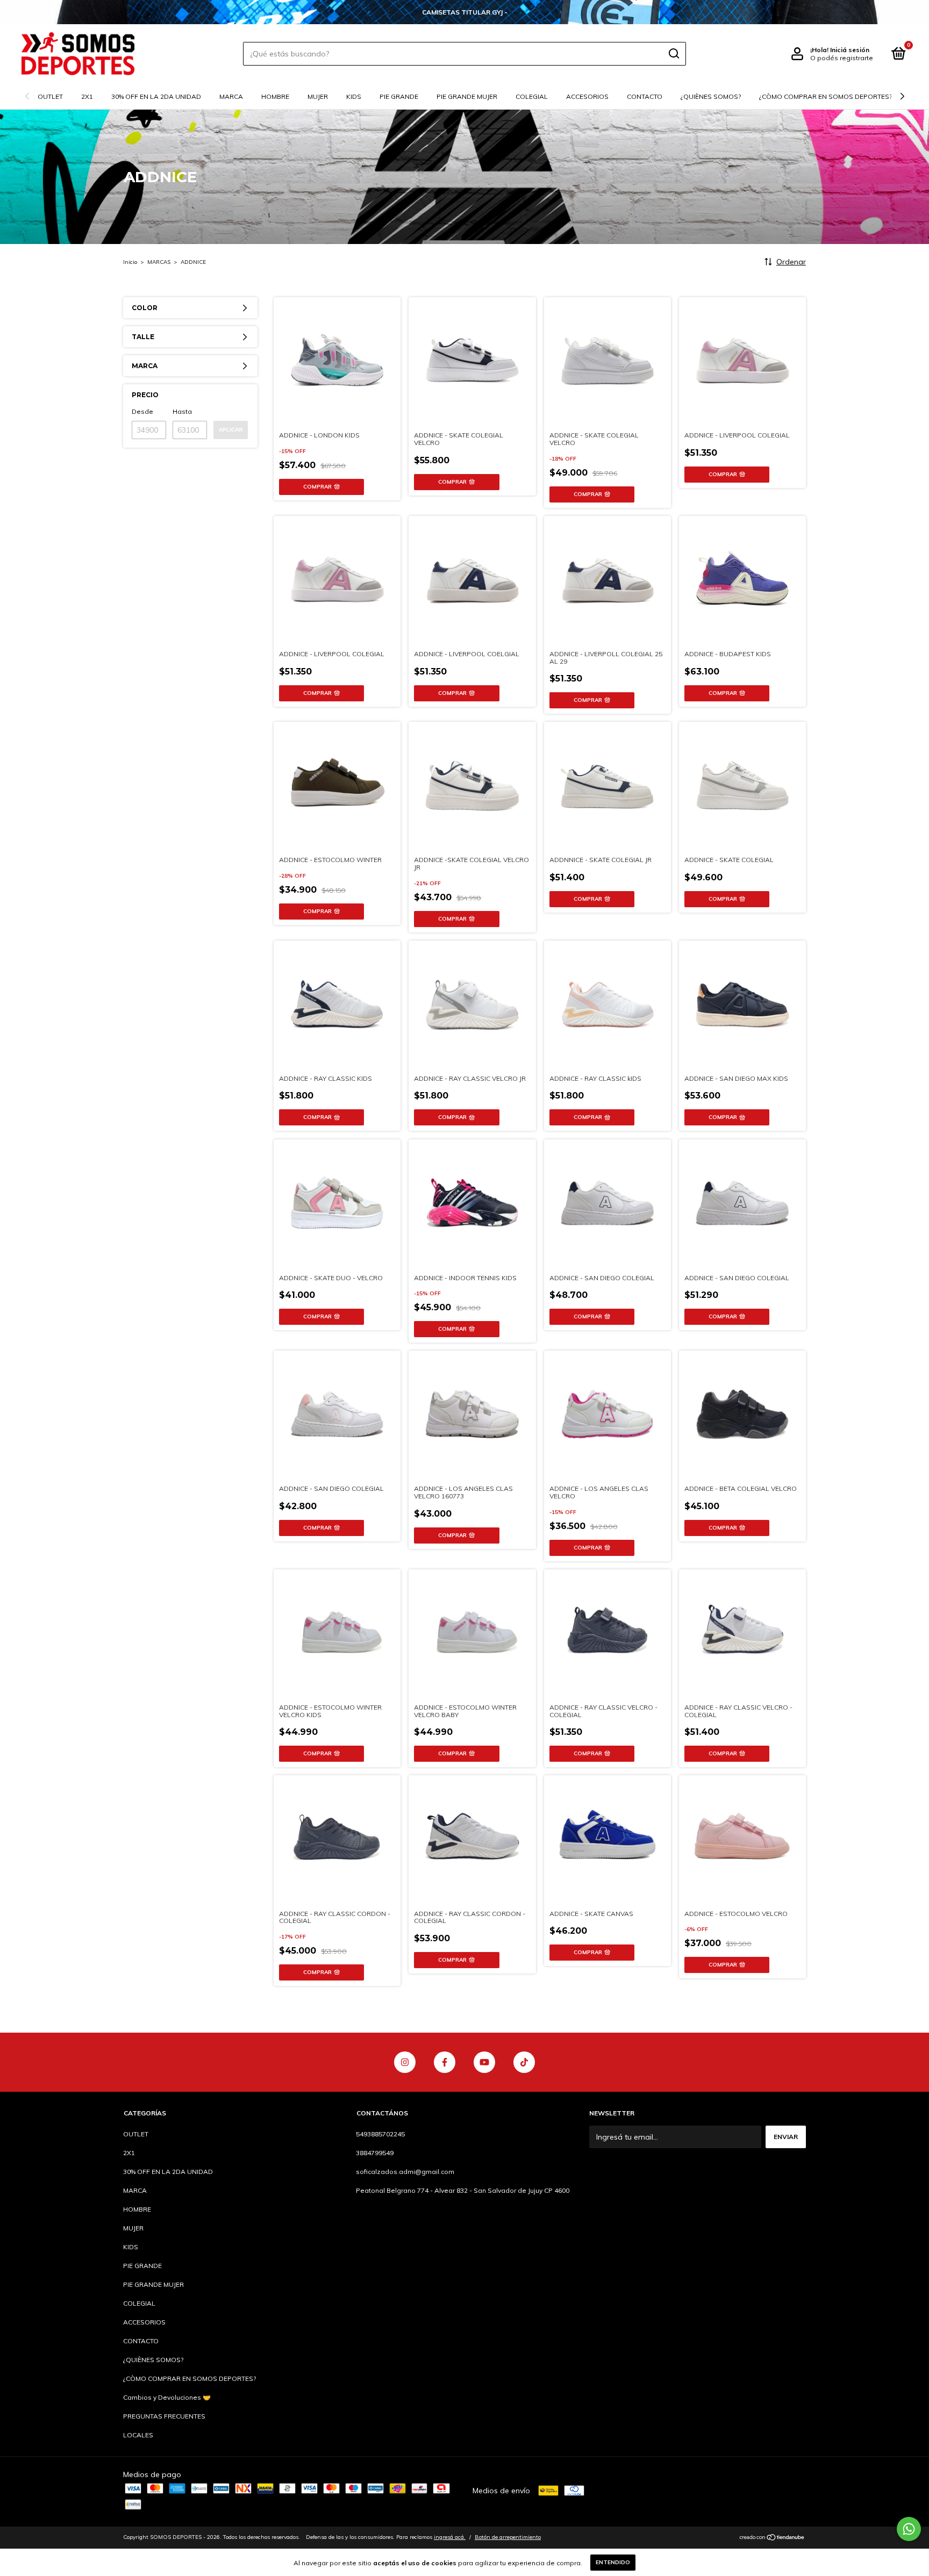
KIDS (354, 96)
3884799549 (375, 2153)
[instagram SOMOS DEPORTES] (405, 2062)
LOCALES (138, 2435)
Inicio (130, 262)
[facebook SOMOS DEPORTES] (445, 2062)
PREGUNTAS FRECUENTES (164, 2416)
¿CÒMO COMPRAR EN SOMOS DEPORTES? (826, 96)
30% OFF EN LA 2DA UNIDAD (156, 96)
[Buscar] (673, 54)
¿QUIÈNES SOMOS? (711, 96)
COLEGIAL (532, 96)
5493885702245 (380, 2134)
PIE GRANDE (399, 96)
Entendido (613, 2562)
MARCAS (159, 262)
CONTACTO (645, 96)
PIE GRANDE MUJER (467, 96)
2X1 (87, 96)
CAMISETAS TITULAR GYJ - (465, 12)
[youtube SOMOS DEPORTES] (484, 2062)
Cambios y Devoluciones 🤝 (167, 2397)
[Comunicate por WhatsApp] (909, 2529)
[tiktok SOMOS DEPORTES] (524, 2062)
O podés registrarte (842, 58)
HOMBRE (275, 96)
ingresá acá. (450, 2537)
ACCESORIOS (587, 96)
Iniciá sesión (850, 50)
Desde (142, 411)
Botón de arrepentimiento (508, 2537)
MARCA (231, 96)
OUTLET (50, 96)
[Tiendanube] (772, 2538)
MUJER (318, 96)
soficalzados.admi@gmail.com (405, 2172)
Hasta (182, 411)
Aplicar (231, 430)
